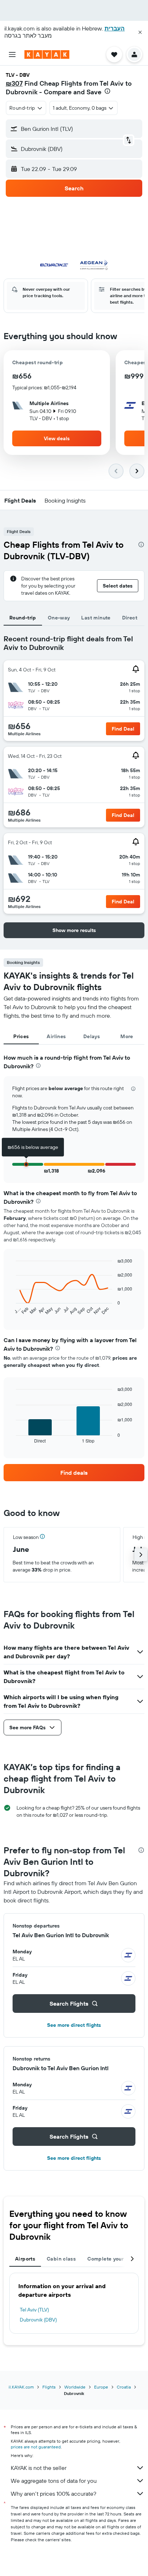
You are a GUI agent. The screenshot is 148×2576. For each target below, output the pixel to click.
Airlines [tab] (56, 1036)
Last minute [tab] (96, 618)
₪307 (14, 83)
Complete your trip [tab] (111, 2259)
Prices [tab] (21, 1036)
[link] (74, 1473)
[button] (140, 32)
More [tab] (127, 1036)
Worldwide (75, 2387)
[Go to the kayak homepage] (47, 54)
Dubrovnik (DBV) (38, 2320)
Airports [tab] (25, 2259)
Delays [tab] (92, 1036)
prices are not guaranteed (36, 2447)
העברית (115, 28)
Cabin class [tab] (61, 2259)
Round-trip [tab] (23, 618)
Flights (49, 2387)
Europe (101, 2387)
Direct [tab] (130, 618)
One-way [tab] (59, 618)
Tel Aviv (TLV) (34, 2310)
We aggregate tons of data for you (54, 2481)
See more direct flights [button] (74, 2025)
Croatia (124, 2387)
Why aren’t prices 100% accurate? (54, 2494)
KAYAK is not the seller (39, 2468)
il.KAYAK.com (21, 2387)
